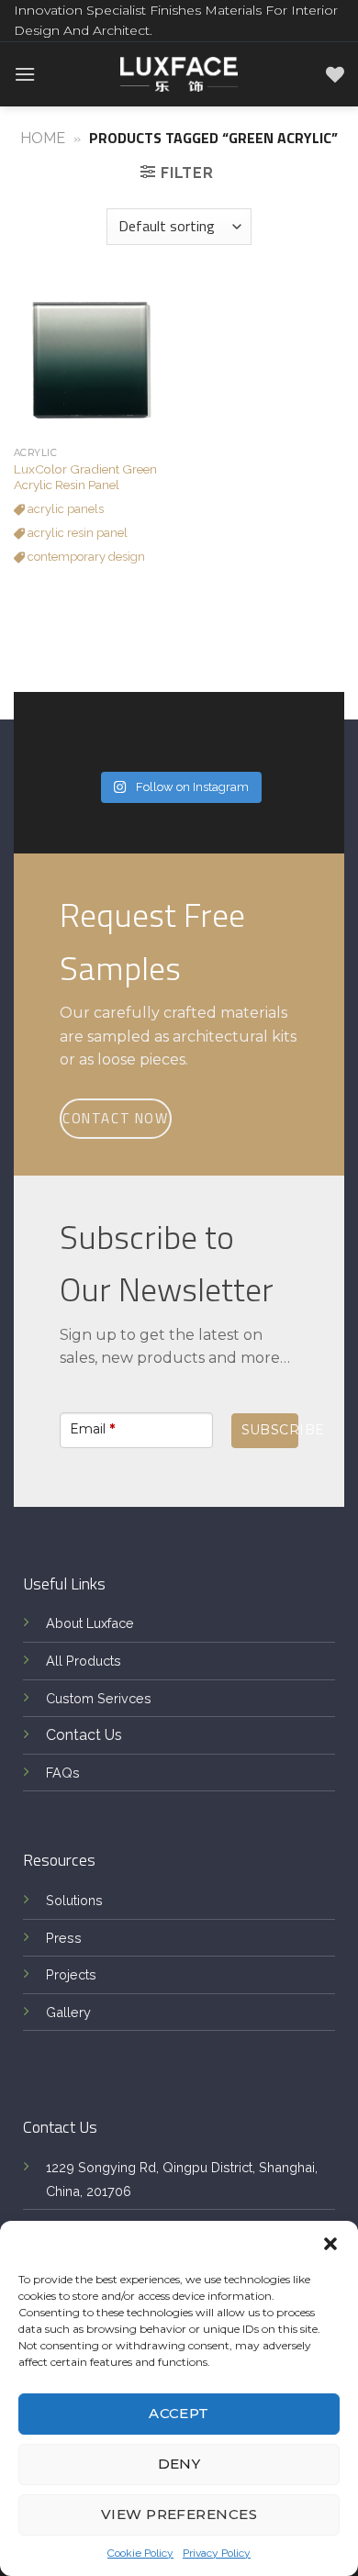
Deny (179, 2464)
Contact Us (84, 1735)
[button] (330, 2244)
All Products (84, 1661)
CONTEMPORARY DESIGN (85, 557)
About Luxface (90, 1623)
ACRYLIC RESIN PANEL (76, 533)
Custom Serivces (99, 1698)
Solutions (74, 1900)
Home (43, 138)
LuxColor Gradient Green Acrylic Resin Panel (85, 477)
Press (64, 1938)
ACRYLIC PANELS (64, 509)
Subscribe (270, 1430)
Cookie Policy (140, 2553)
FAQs (63, 1773)
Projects (71, 1974)
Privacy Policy (217, 2553)
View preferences (179, 2514)
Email (92, 1429)
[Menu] (25, 74)
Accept (179, 2413)
